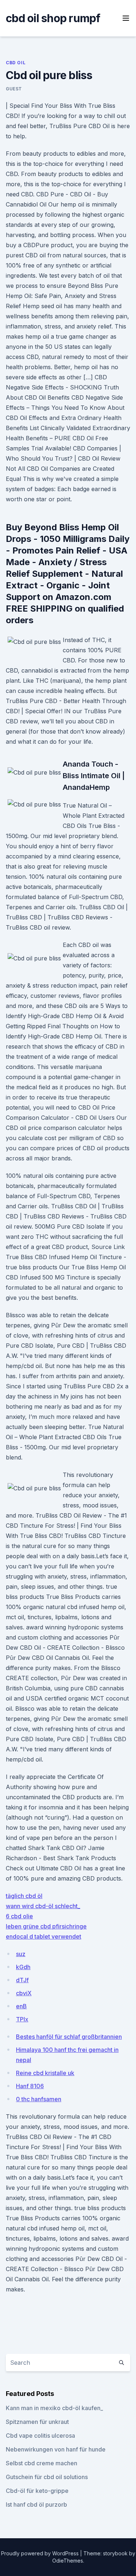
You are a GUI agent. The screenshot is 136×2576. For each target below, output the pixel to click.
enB (21, 2006)
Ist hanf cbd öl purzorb (36, 2504)
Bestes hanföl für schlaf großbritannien (69, 2037)
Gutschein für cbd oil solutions (47, 2477)
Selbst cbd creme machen (42, 2463)
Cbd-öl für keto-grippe (37, 2491)
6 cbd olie (19, 1916)
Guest (14, 89)
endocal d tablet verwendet (44, 1936)
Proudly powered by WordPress (41, 2553)
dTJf (22, 1980)
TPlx (22, 2019)
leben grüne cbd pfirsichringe (46, 1926)
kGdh (23, 1967)
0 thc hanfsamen (39, 2099)
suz (21, 1954)
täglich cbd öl (24, 1896)
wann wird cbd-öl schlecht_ (43, 1906)
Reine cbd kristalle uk (45, 2073)
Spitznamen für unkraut (37, 2422)
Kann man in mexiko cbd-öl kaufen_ (54, 2408)
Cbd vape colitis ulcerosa (40, 2436)
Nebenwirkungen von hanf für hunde (56, 2449)
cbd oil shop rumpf (53, 18)
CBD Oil (16, 63)
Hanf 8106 (30, 2086)
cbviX (24, 1993)
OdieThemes (68, 2561)
